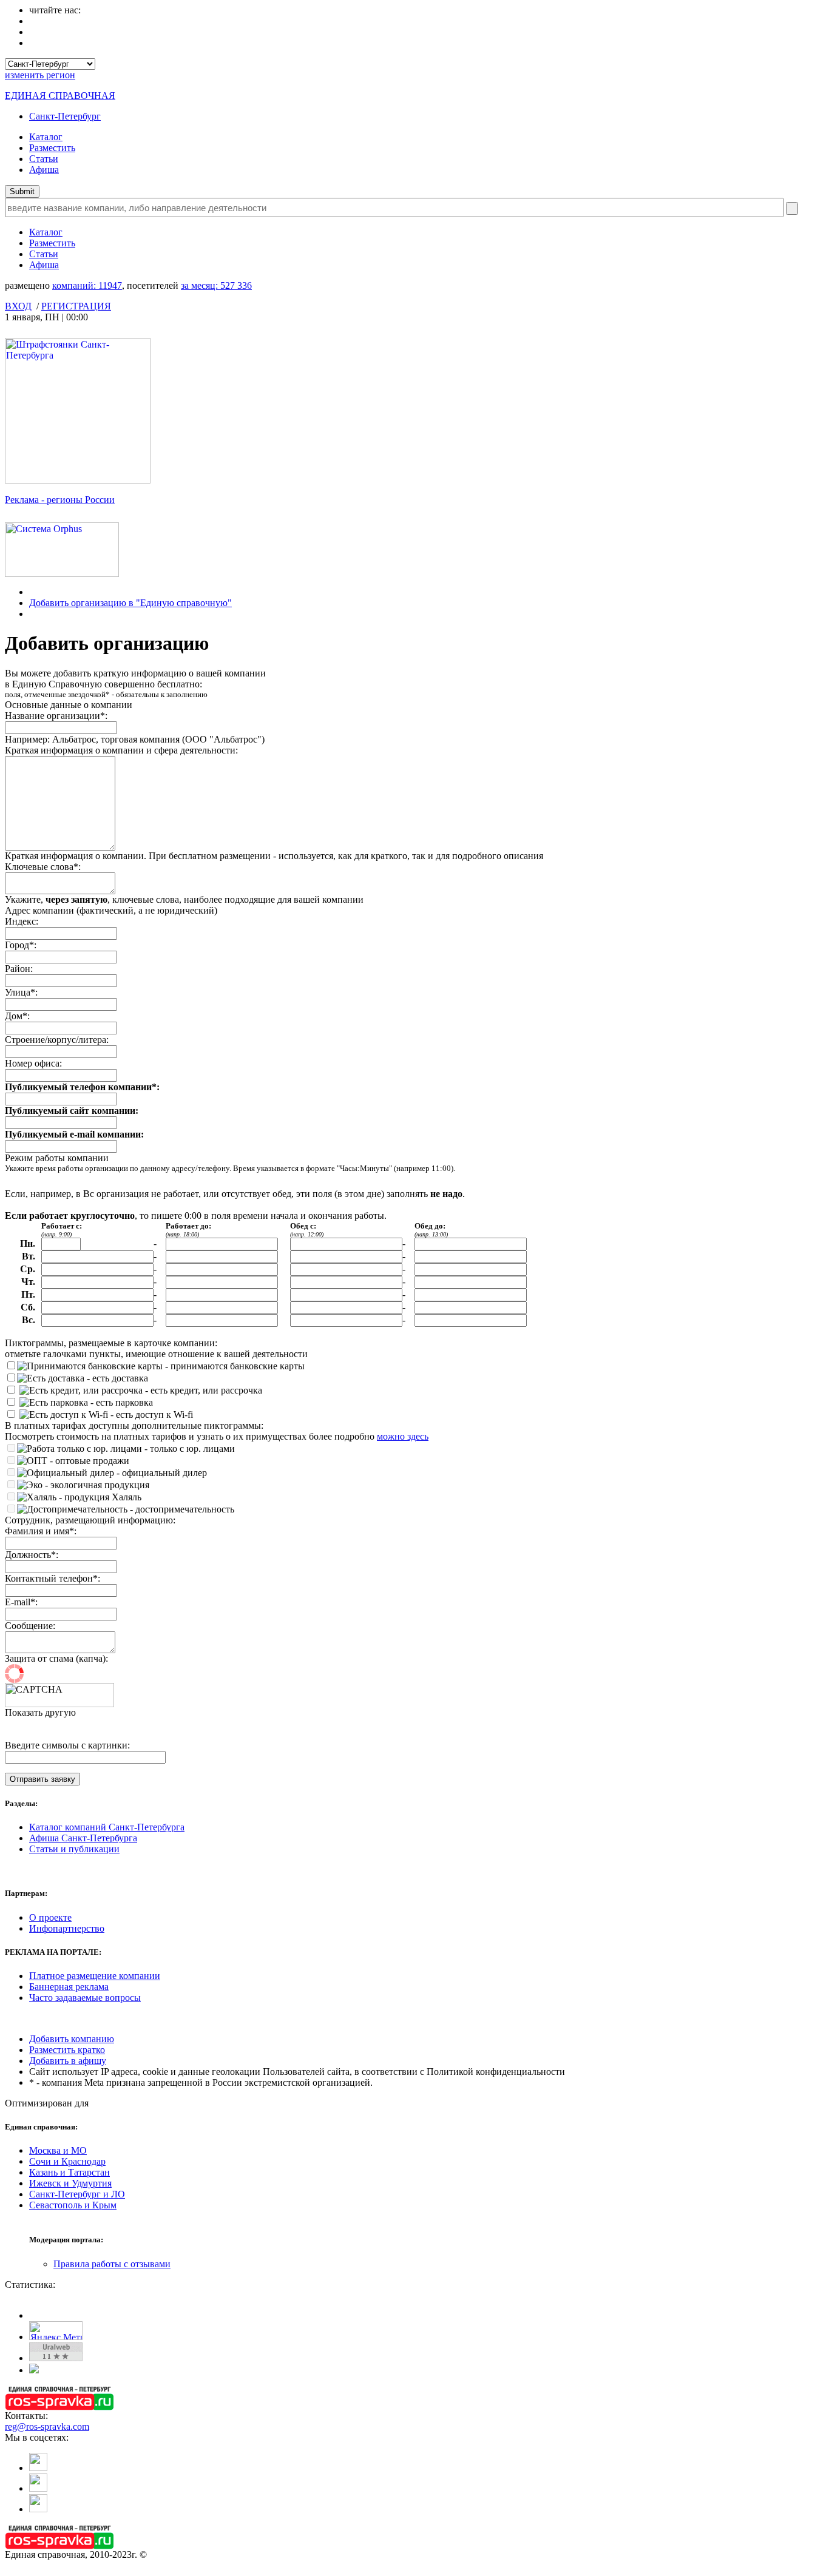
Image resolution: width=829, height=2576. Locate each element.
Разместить (52, 148)
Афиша (44, 170)
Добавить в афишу (68, 2061)
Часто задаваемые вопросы (85, 1998)
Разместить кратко (67, 2050)
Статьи (44, 159)
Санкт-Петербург (65, 116)
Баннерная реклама (69, 1987)
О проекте (50, 1917)
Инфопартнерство (67, 1928)
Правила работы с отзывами (112, 2264)
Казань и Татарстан (69, 2172)
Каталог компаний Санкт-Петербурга (107, 1827)
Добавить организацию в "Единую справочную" (130, 603)
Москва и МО (58, 2150)
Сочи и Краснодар (67, 2161)
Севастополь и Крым (73, 2205)
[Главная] (32, 592)
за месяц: (216, 285)
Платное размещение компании (95, 1976)
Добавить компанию (72, 2039)
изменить (40, 75)
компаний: (87, 285)
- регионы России (60, 500)
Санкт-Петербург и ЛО (77, 2194)
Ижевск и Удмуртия (70, 2183)
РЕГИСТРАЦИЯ (76, 306)
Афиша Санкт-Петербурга (83, 1838)
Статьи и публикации (74, 1849)
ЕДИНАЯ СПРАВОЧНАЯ (60, 96)
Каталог (46, 137)
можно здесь (403, 1436)
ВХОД (18, 306)
